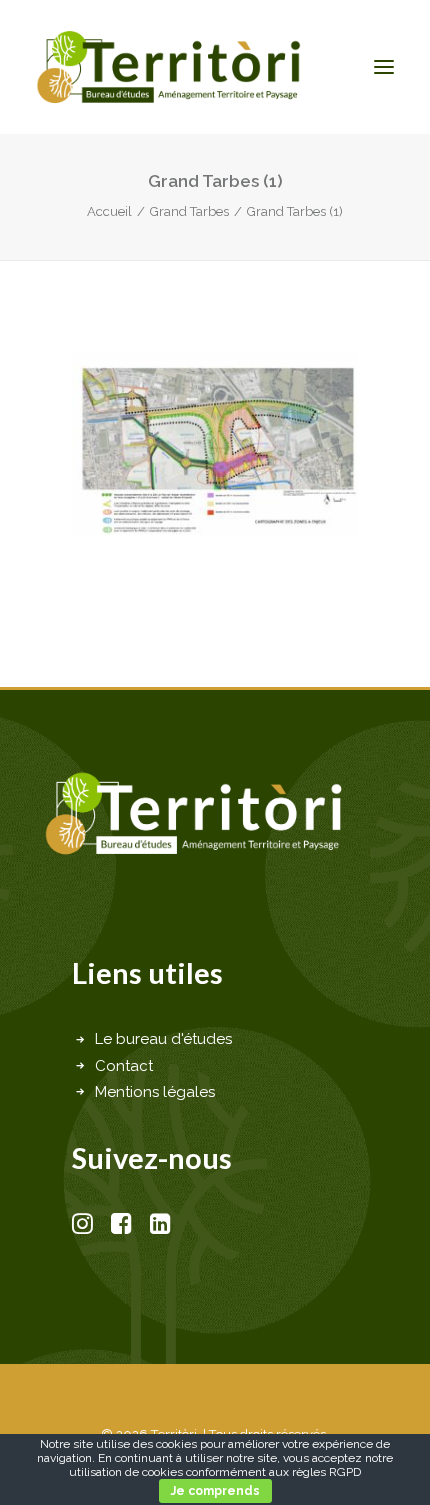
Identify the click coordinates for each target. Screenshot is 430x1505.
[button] (384, 67)
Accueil (109, 211)
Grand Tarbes (189, 211)
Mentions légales (155, 1092)
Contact (124, 1066)
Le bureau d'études (163, 1039)
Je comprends (215, 1491)
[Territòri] (168, 67)
